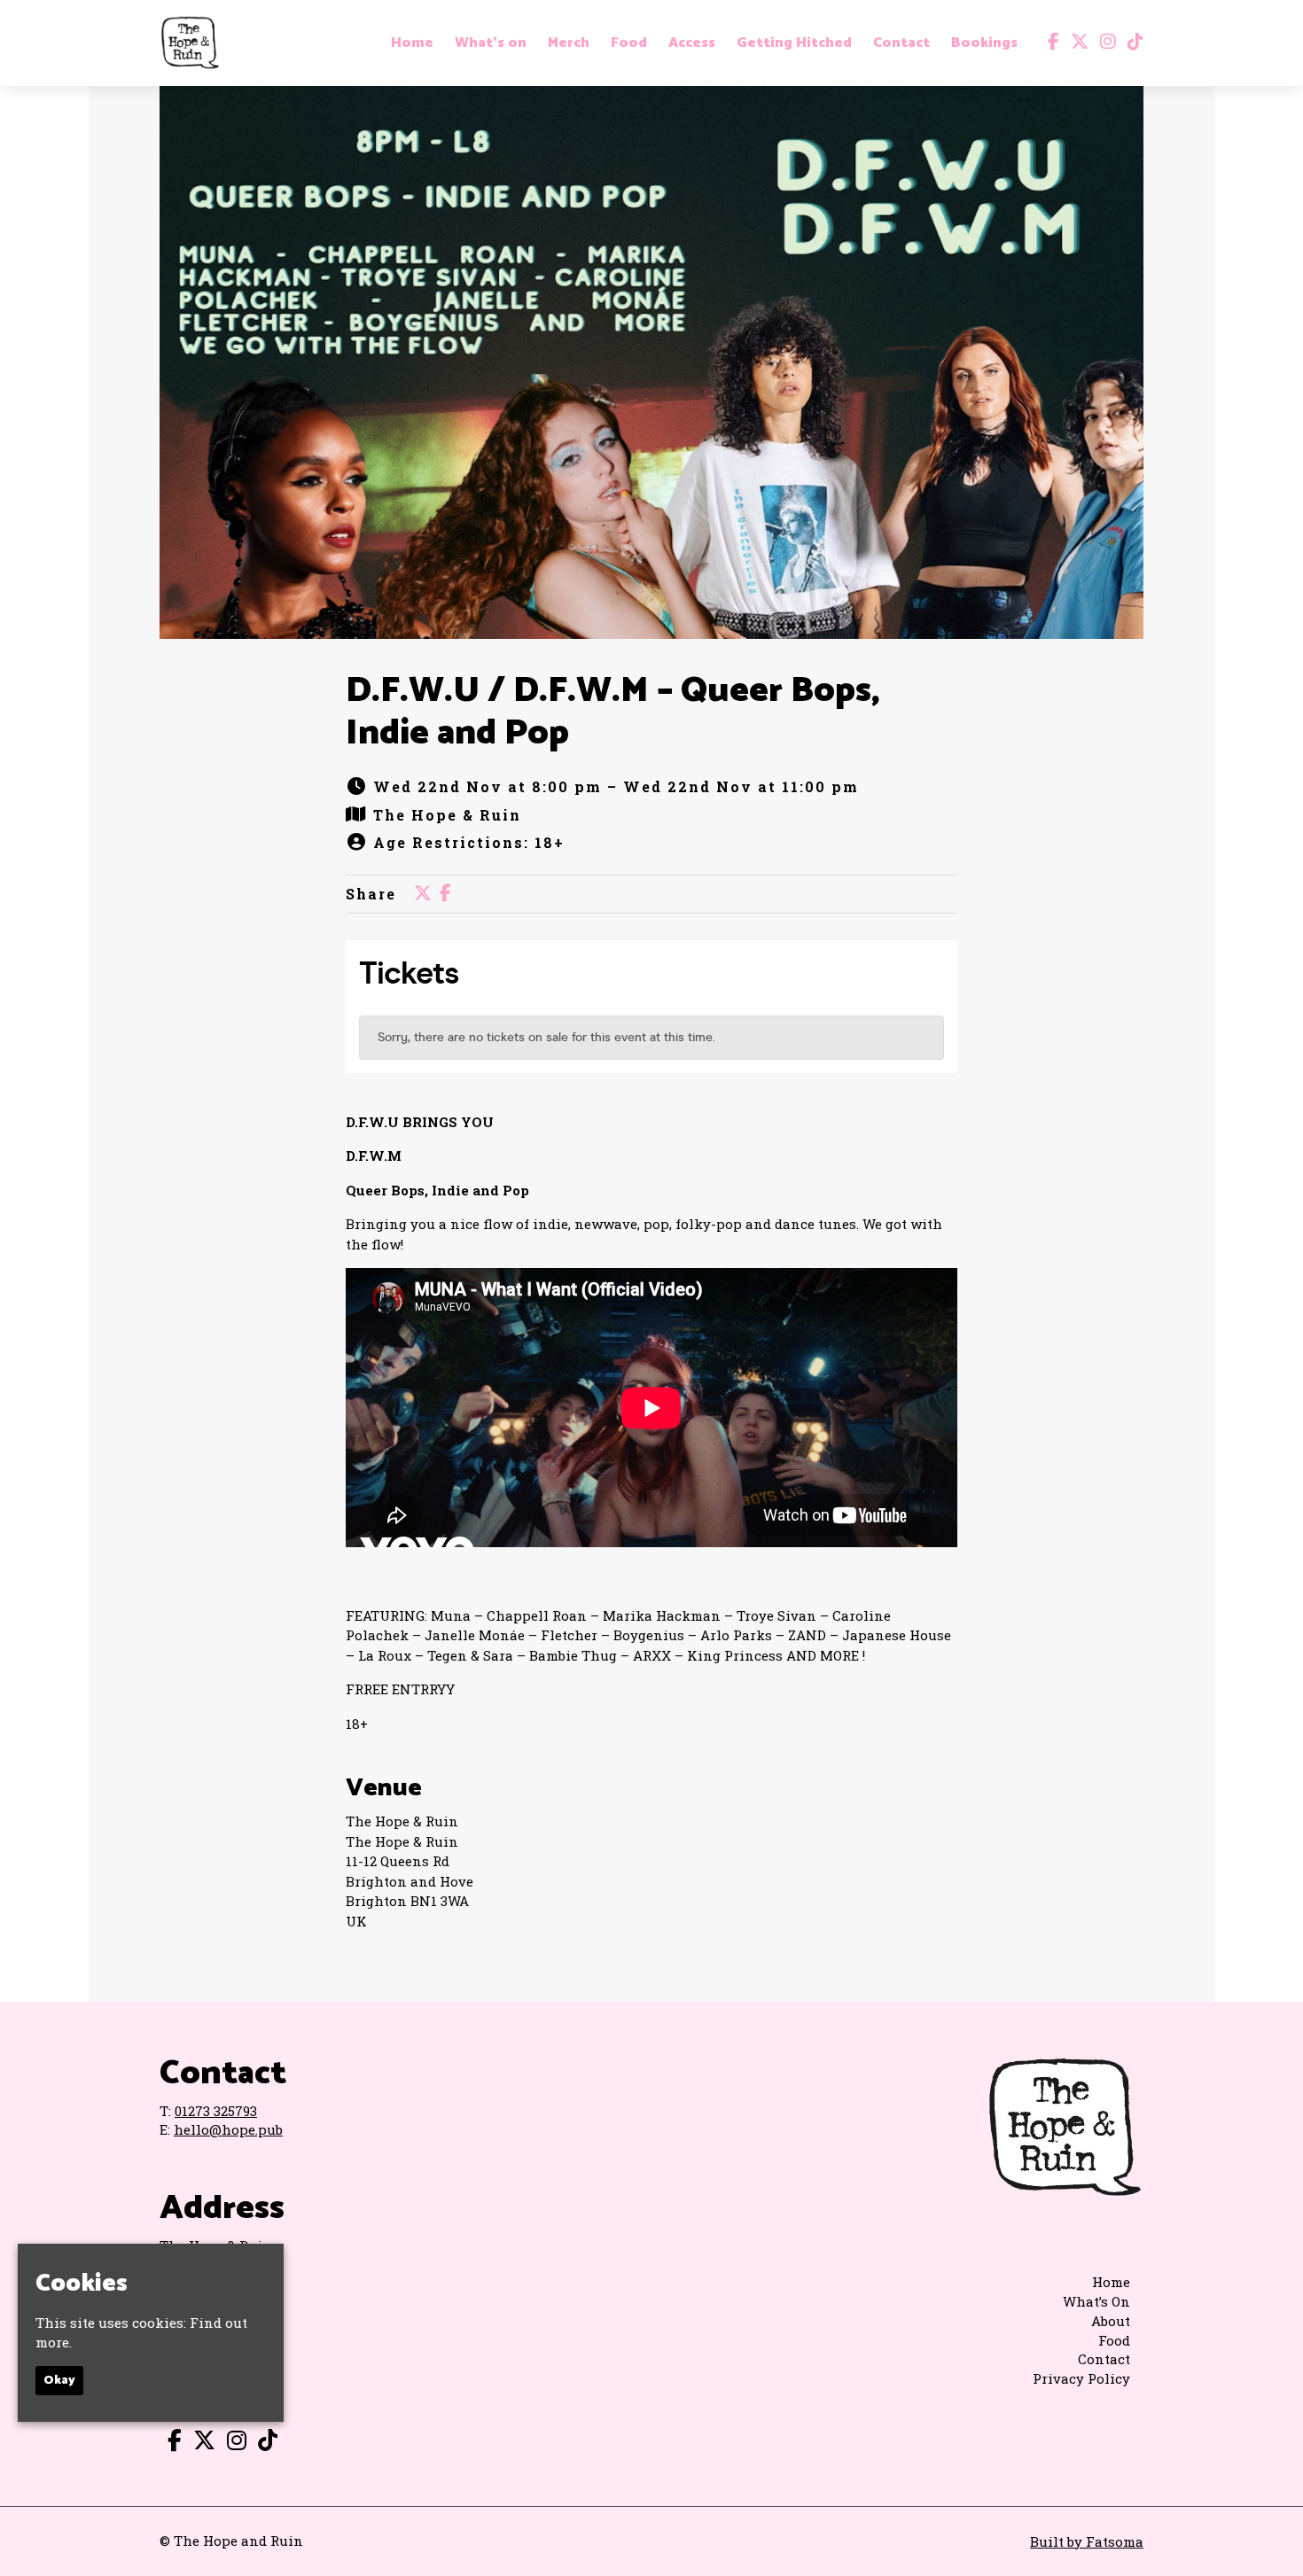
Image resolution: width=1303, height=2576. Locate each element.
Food (629, 43)
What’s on (491, 43)
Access (692, 43)
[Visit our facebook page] (1049, 43)
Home (412, 43)
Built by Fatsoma (1087, 2541)
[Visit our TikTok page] (1131, 43)
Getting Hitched (794, 43)
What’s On (1096, 2301)
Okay (59, 2381)
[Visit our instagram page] (1104, 43)
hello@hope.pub (228, 2129)
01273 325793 (216, 2111)
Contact (901, 43)
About (1111, 2321)
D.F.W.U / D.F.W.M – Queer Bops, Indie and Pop (613, 712)
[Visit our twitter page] (1076, 43)
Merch (569, 43)
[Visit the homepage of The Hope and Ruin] (190, 43)
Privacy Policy (1081, 2378)
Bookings (984, 43)
